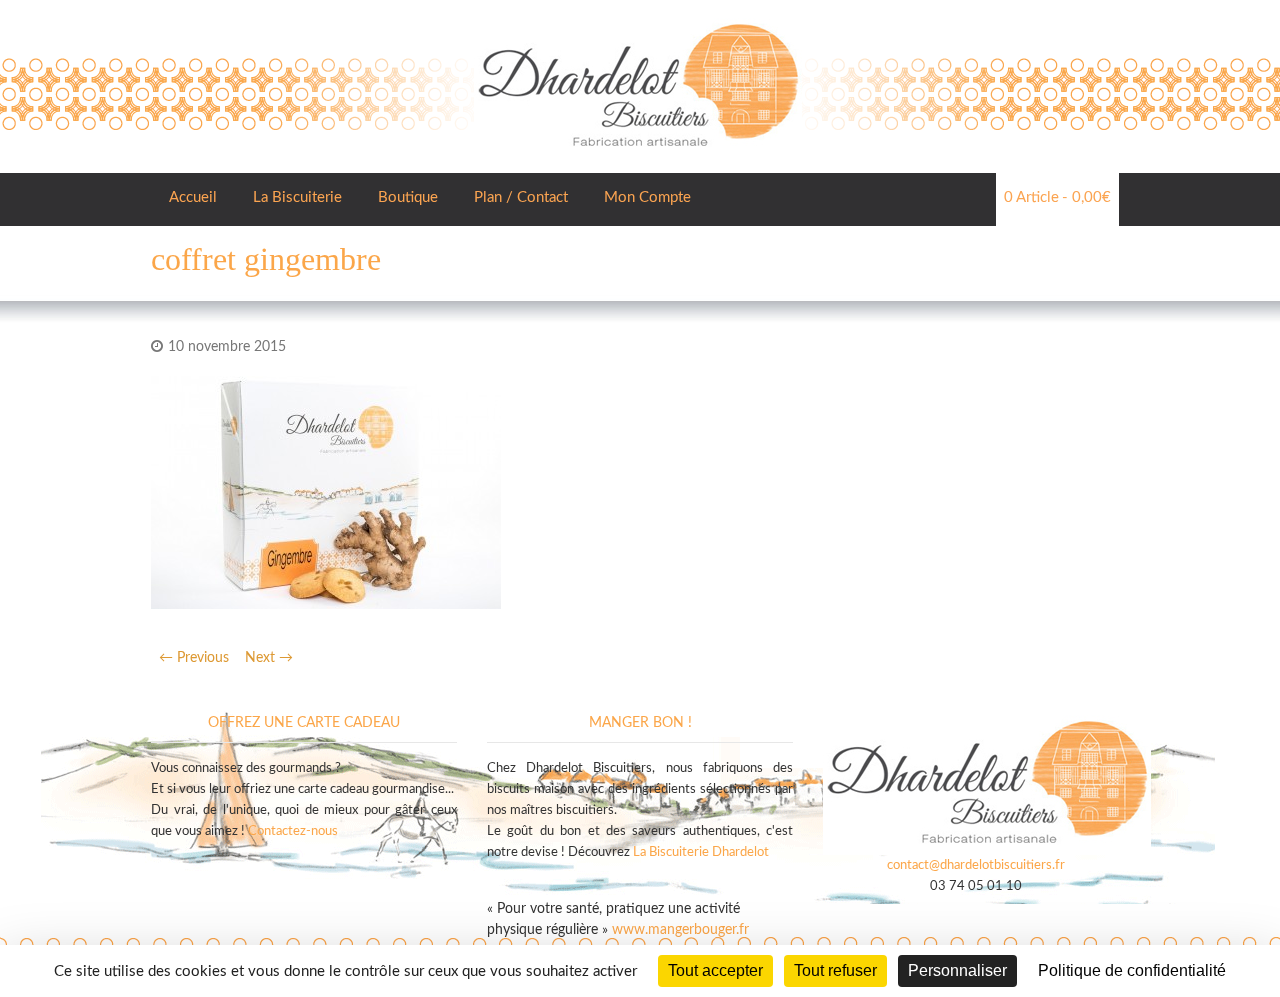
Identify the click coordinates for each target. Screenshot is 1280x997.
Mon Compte (647, 197)
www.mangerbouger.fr (680, 930)
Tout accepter (715, 970)
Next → (269, 658)
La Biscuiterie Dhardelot (701, 852)
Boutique (408, 197)
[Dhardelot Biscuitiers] (638, 20)
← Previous (194, 658)
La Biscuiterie (297, 197)
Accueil (193, 197)
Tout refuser (835, 970)
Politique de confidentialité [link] (1132, 970)
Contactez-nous (293, 831)
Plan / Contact (521, 197)
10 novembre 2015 (227, 347)
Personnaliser (957, 970)
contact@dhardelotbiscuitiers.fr (976, 865)
